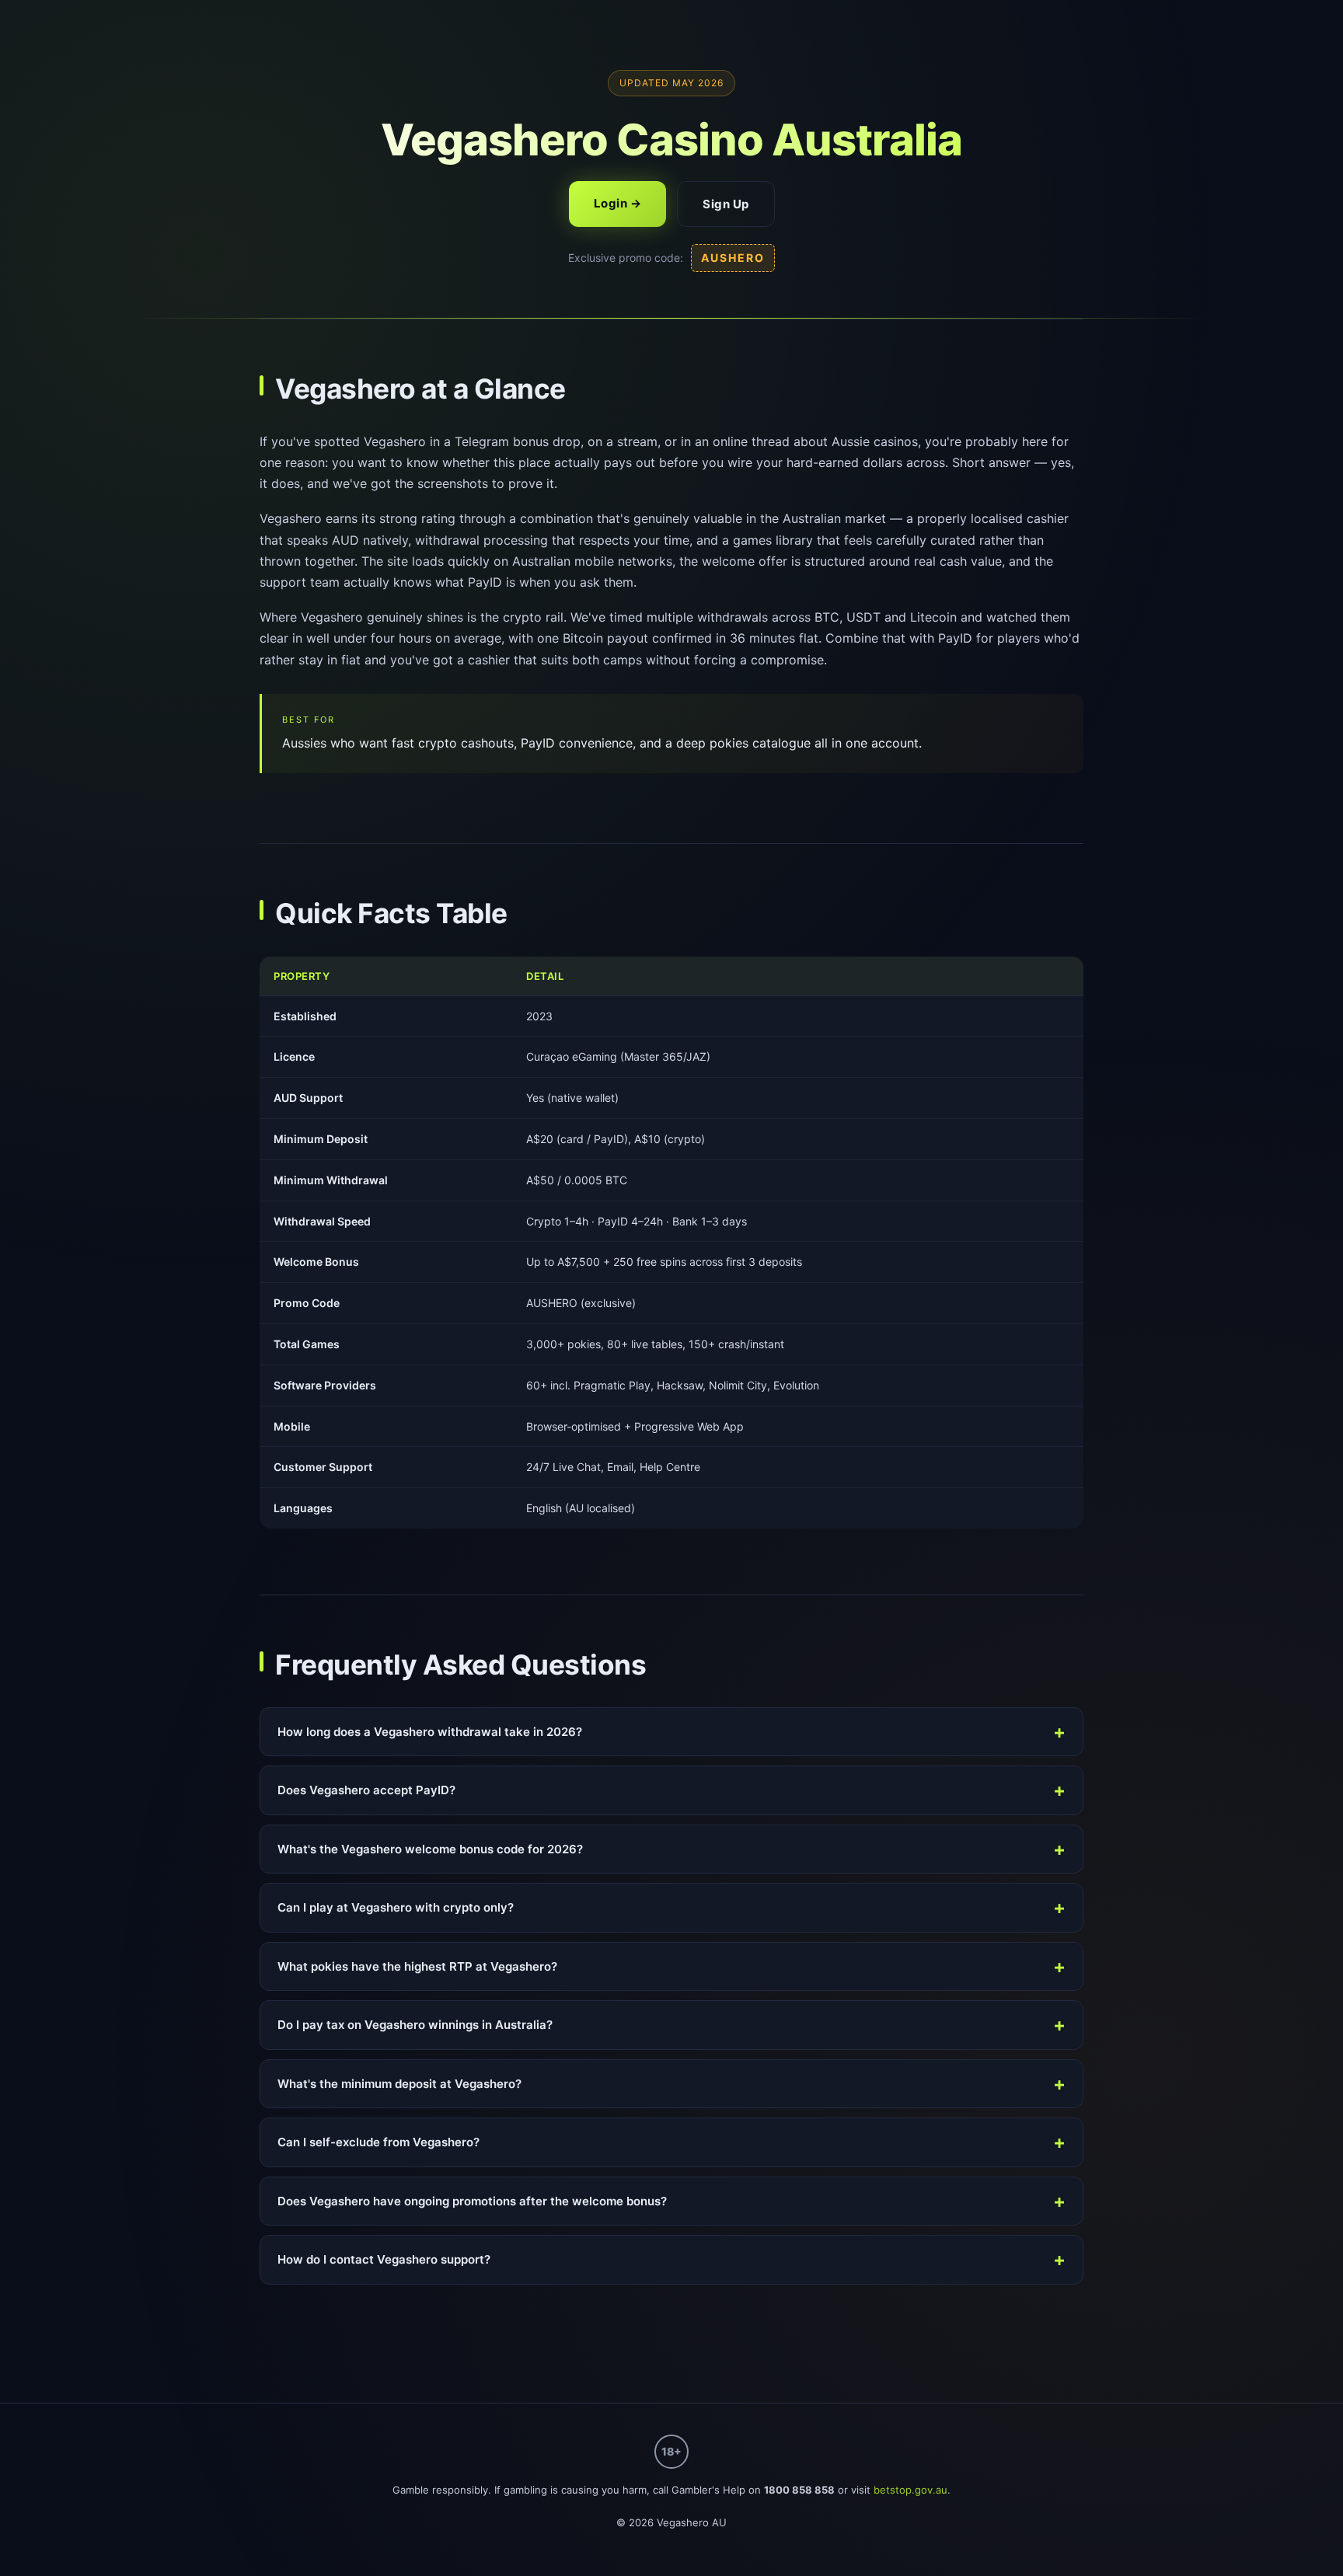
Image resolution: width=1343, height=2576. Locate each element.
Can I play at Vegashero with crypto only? (396, 1907)
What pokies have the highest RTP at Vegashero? (417, 1966)
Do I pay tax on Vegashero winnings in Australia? (415, 2025)
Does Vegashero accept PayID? (366, 1790)
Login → (618, 203)
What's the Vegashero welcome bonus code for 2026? (430, 1849)
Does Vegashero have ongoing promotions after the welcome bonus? (472, 2201)
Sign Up (726, 204)
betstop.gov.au (910, 2490)
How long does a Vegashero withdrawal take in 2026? (430, 1732)
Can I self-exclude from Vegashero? (378, 2142)
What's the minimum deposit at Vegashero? (399, 2084)
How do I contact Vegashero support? (384, 2259)
